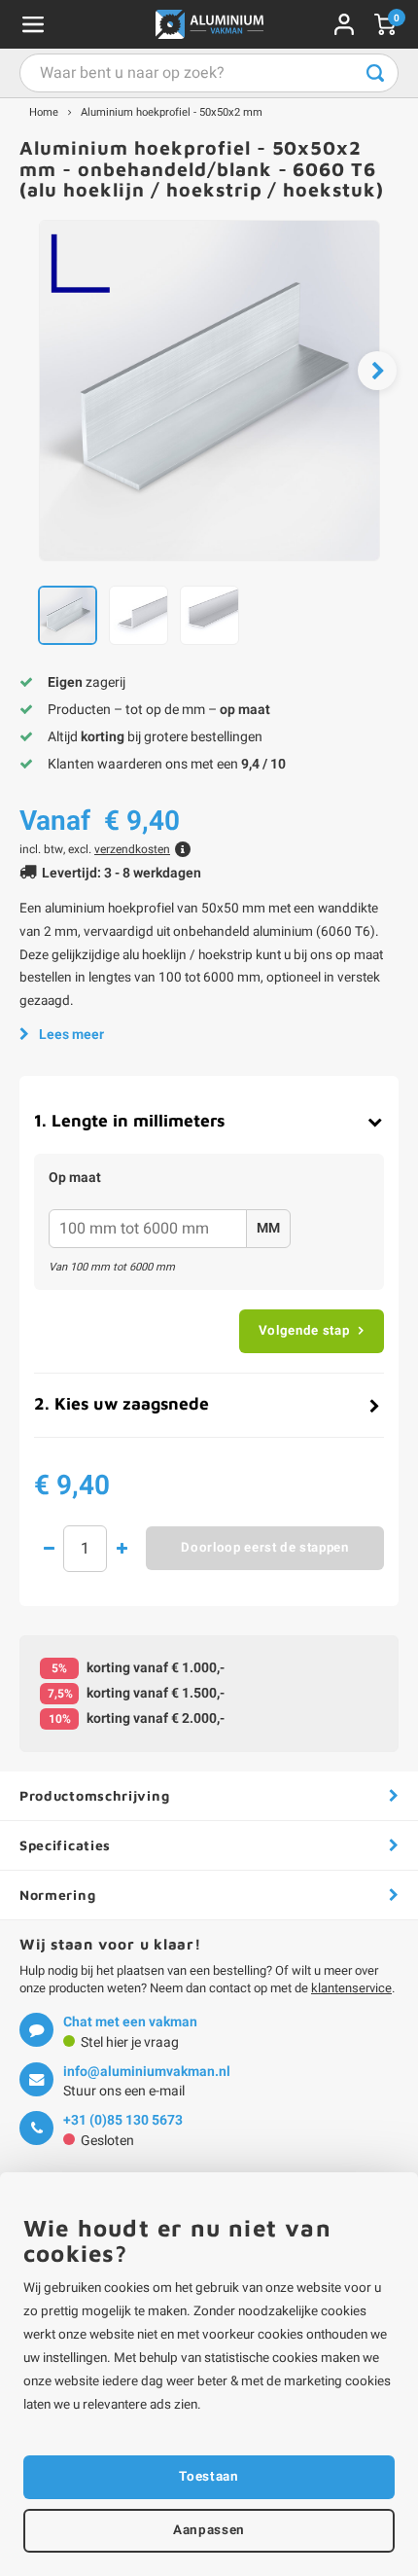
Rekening (344, 24)
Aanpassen (209, 2530)
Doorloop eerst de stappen (265, 1548)
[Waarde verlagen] (49, 1549)
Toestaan (209, 2477)
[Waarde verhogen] (122, 1549)
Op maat (75, 1178)
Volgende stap (304, 1331)
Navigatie (33, 24)
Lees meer (71, 1035)
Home (44, 112)
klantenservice (351, 1988)
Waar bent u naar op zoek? (375, 73)
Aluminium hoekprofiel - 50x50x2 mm (172, 112)
